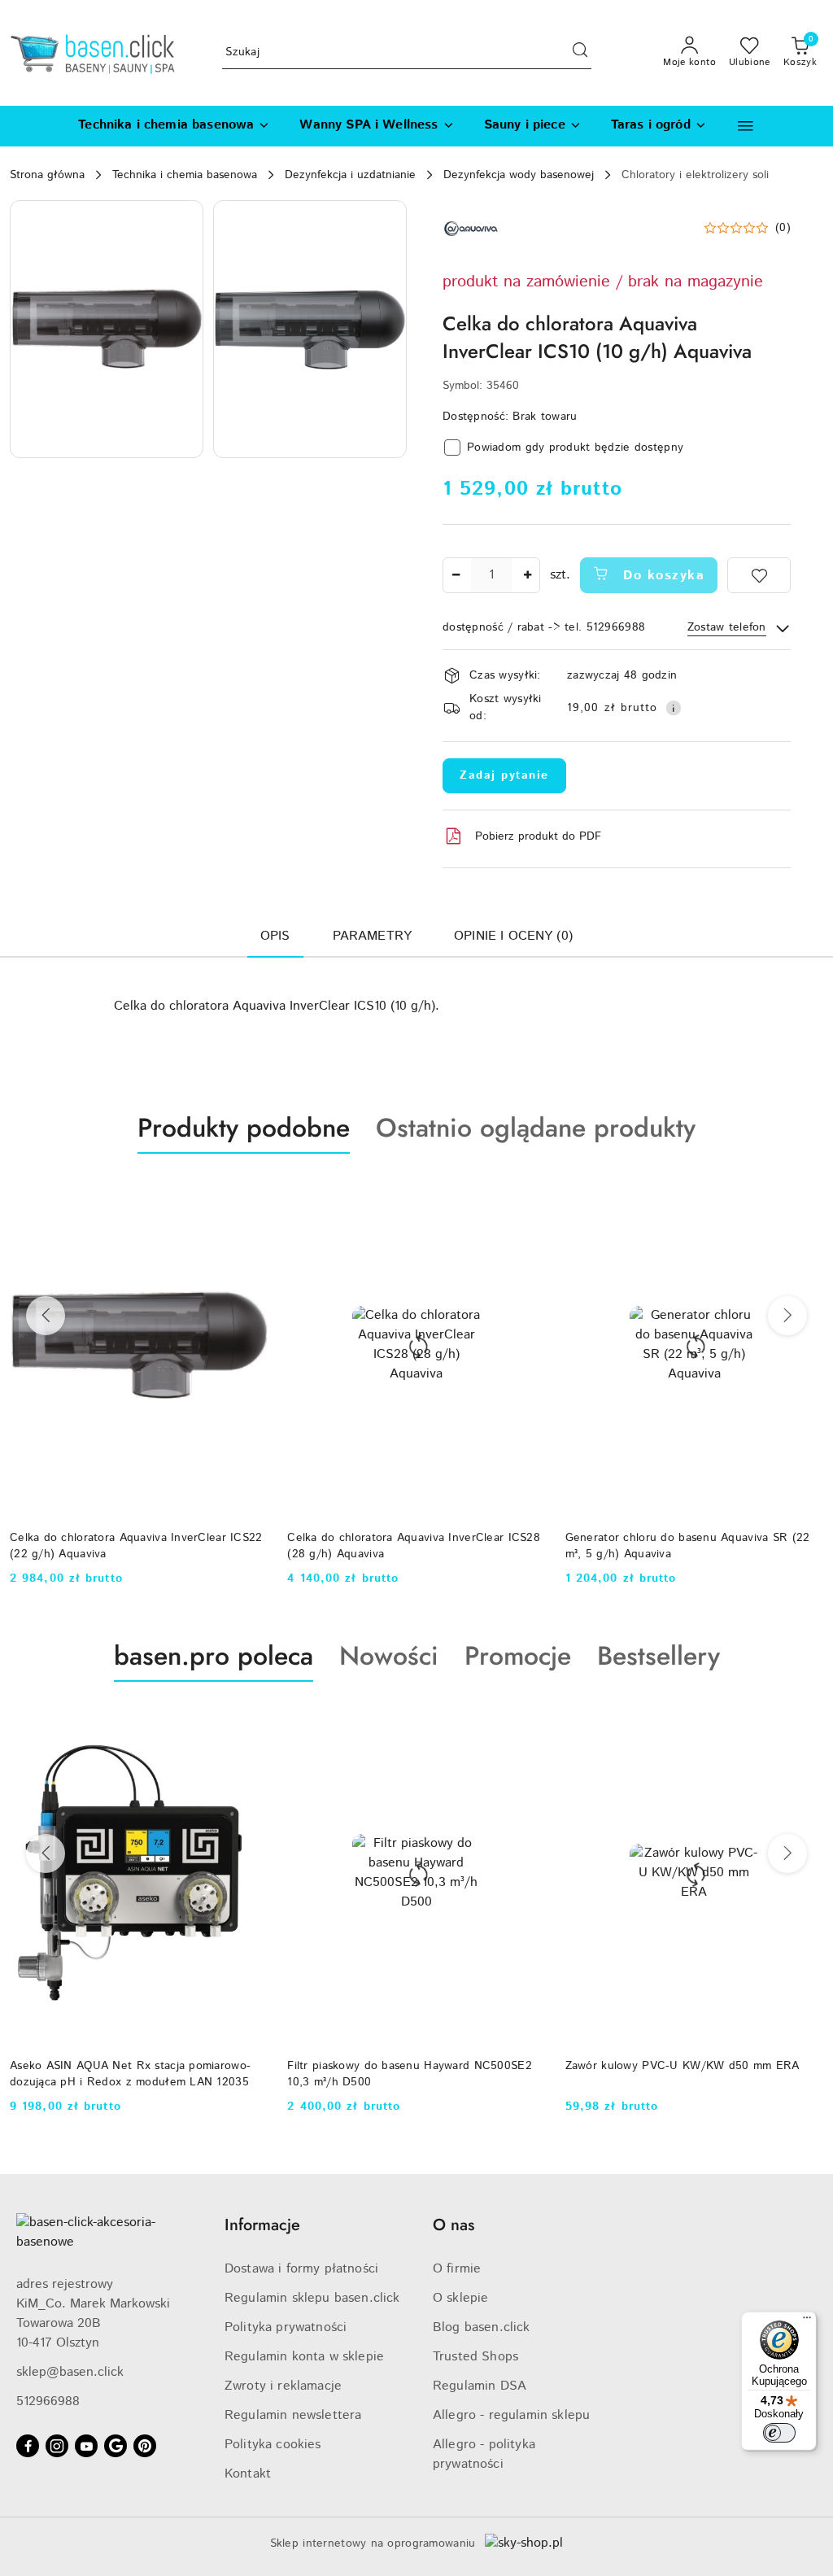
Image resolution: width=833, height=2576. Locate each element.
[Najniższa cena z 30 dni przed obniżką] (815, 2127)
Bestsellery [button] (659, 1656)
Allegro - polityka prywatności (484, 2454)
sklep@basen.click (70, 2372)
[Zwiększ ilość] (527, 575)
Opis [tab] (275, 936)
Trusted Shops (475, 2357)
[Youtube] (86, 2446)
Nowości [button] (389, 1656)
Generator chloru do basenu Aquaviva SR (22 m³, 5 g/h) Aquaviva (410, 1546)
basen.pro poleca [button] (214, 1656)
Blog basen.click (482, 2327)
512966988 (48, 2401)
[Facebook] (28, 2446)
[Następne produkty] (787, 1316)
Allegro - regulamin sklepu (511, 2415)
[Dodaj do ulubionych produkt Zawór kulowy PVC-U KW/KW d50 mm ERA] (527, 1720)
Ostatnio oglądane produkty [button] (536, 1128)
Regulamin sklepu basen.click (312, 2298)
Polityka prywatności (286, 2327)
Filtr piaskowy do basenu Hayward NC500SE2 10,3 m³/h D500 (132, 2074)
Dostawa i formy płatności (301, 2269)
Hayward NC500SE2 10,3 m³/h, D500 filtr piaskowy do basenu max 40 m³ (676, 2074)
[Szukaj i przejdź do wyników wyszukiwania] (580, 53)
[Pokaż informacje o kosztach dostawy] (674, 708)
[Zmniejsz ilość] (456, 575)
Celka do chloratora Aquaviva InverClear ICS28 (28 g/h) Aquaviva (136, 1546)
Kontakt (248, 2474)
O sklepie (460, 2298)
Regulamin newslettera (293, 2415)
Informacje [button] (262, 2225)
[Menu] (807, 2321)
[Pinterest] (145, 2446)
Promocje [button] (518, 1656)
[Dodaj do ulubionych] (759, 575)
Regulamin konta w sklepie (304, 2357)
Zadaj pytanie (504, 775)
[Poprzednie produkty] (46, 1316)
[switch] (779, 2433)
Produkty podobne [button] (244, 1128)
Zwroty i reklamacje (283, 2386)
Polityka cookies (273, 2445)
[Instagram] (57, 2446)
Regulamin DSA (480, 2386)
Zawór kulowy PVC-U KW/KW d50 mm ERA (404, 2066)
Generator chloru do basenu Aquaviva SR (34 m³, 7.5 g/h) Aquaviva (688, 1546)
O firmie (457, 2269)
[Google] (116, 2446)
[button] (746, 126)
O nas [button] (454, 2225)
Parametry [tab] (372, 936)
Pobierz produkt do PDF (538, 836)
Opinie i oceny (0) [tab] (513, 936)
